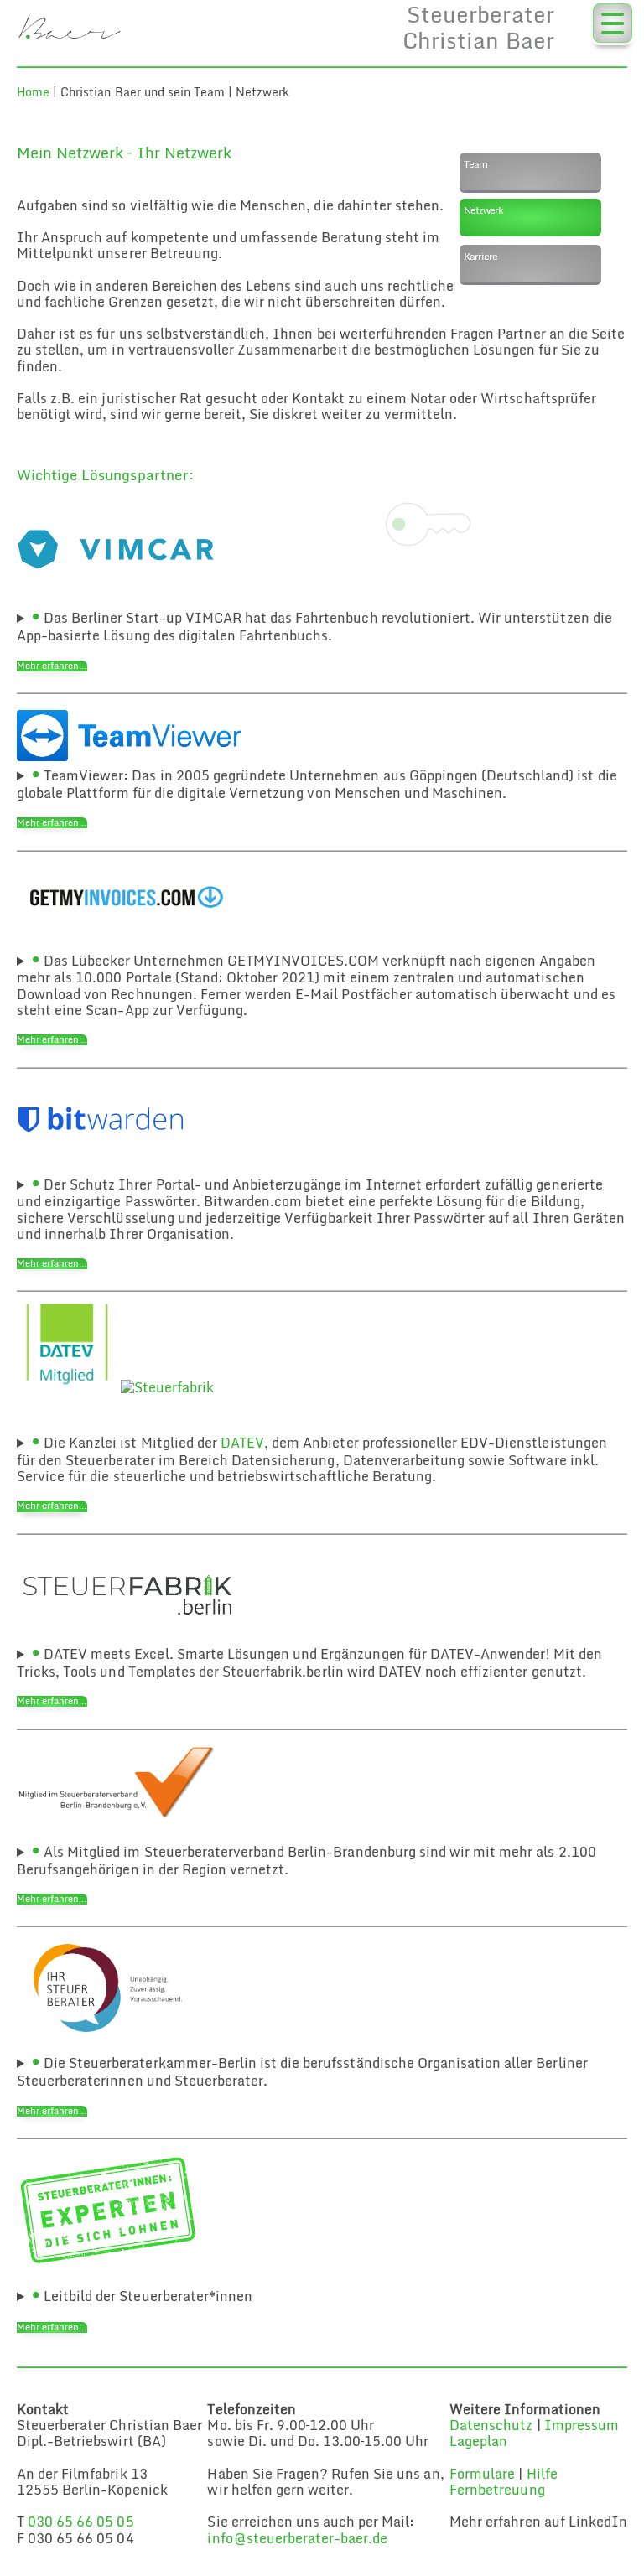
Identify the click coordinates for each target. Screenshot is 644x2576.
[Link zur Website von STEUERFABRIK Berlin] (129, 1635)
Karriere (480, 256)
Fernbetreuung (497, 2490)
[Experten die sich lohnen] (108, 2261)
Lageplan (478, 2441)
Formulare (482, 2474)
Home (33, 92)
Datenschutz (491, 2425)
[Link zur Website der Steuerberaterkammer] (108, 2044)
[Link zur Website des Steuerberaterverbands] (116, 1817)
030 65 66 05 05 (80, 2522)
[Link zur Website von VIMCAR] (129, 599)
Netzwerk (483, 210)
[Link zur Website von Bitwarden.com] (101, 1165)
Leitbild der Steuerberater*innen (146, 2296)
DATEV (242, 1443)
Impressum (582, 2425)
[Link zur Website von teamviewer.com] (129, 756)
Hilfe (542, 2474)
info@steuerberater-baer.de (297, 2538)
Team (475, 164)
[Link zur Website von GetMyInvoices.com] (129, 941)
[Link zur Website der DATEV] (67, 1387)
